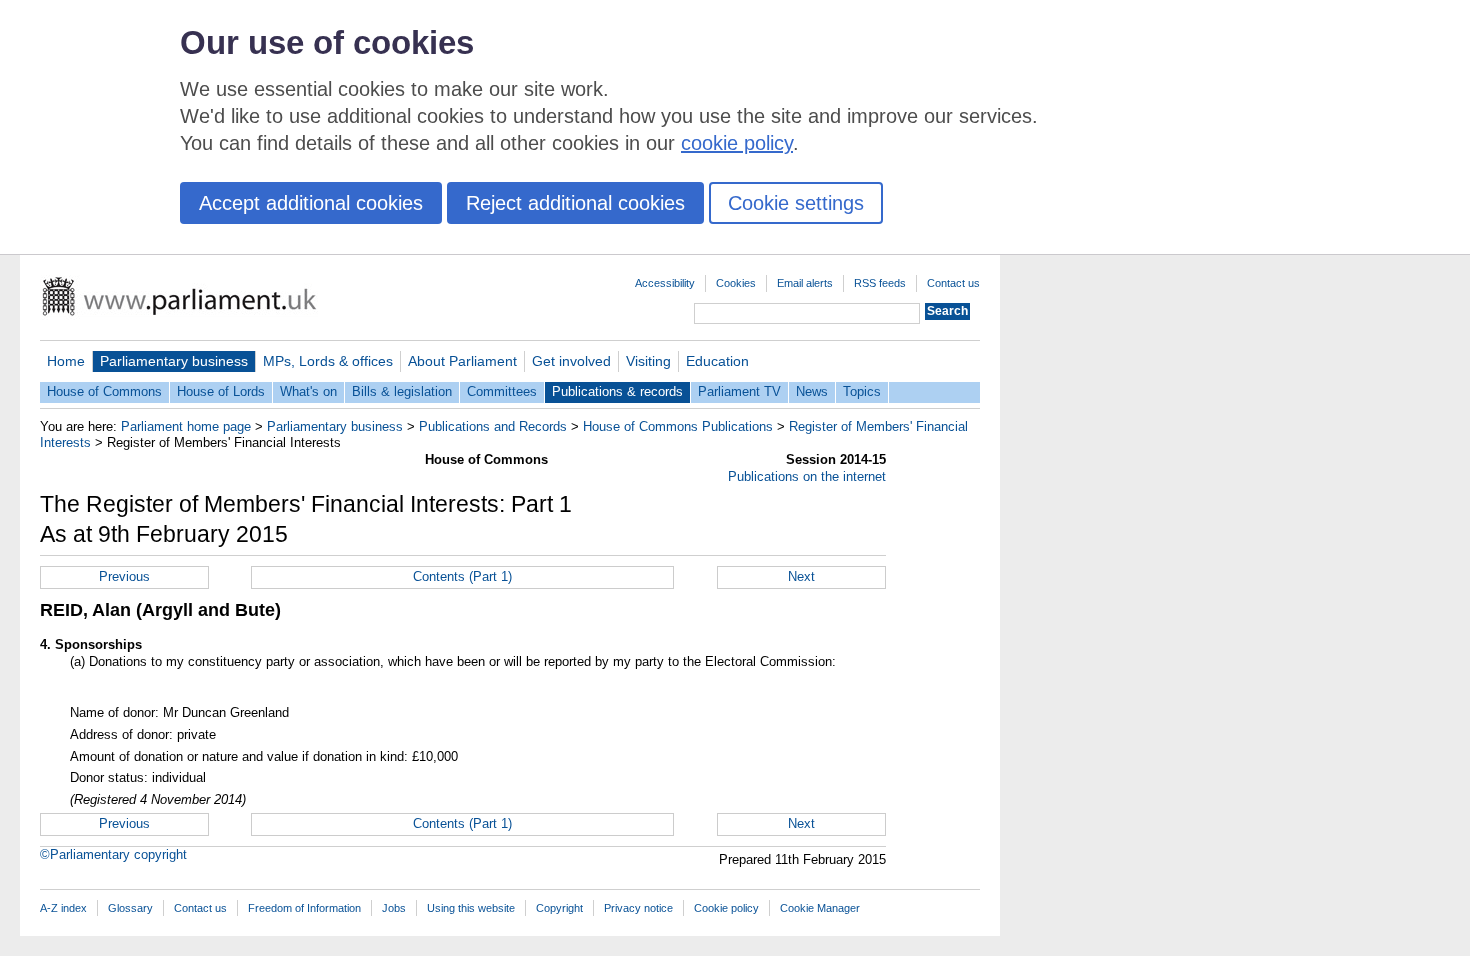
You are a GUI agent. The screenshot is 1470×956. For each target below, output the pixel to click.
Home (66, 361)
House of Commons (104, 391)
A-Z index (63, 908)
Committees (502, 391)
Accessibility (665, 283)
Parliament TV (739, 391)
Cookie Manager (820, 908)
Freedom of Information (304, 908)
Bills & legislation (402, 391)
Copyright (559, 908)
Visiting (648, 361)
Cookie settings (796, 203)
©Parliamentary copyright (113, 854)
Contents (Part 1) (462, 576)
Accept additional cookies (311, 203)
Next (801, 576)
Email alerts (805, 283)
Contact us (953, 283)
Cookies (736, 283)
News (812, 391)
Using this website (471, 908)
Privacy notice (638, 908)
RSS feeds (880, 283)
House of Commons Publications (678, 426)
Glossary (130, 908)
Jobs (394, 908)
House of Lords (221, 391)
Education (717, 361)
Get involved (571, 361)
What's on (308, 391)
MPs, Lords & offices (328, 361)
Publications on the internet (807, 476)
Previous (124, 576)
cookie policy (737, 143)
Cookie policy (726, 908)
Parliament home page (186, 426)
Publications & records (617, 391)
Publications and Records (493, 426)
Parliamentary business (174, 361)
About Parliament (462, 361)
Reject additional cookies (575, 203)
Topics (862, 391)
